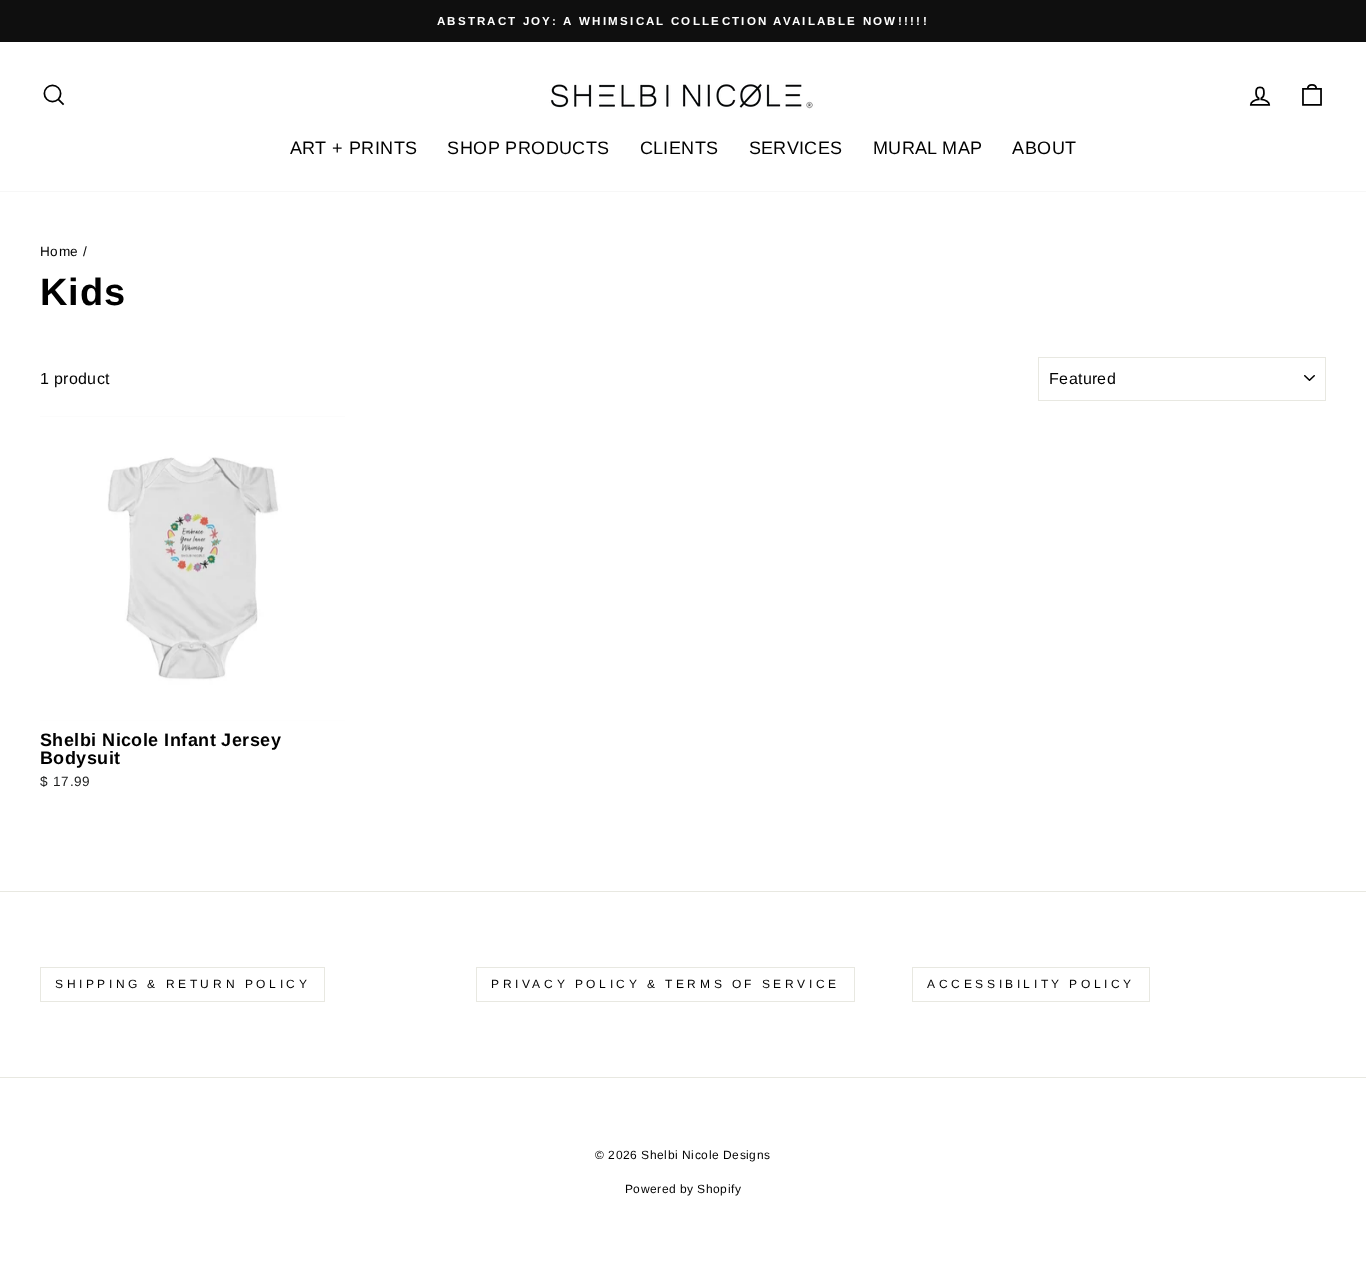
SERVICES (796, 148)
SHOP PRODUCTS (528, 148)
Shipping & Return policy (182, 984)
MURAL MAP (928, 148)
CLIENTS (679, 148)
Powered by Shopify (683, 1189)
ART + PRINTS (354, 148)
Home (59, 251)
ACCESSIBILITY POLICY (1031, 984)
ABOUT (1044, 148)
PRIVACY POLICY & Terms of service (665, 984)
